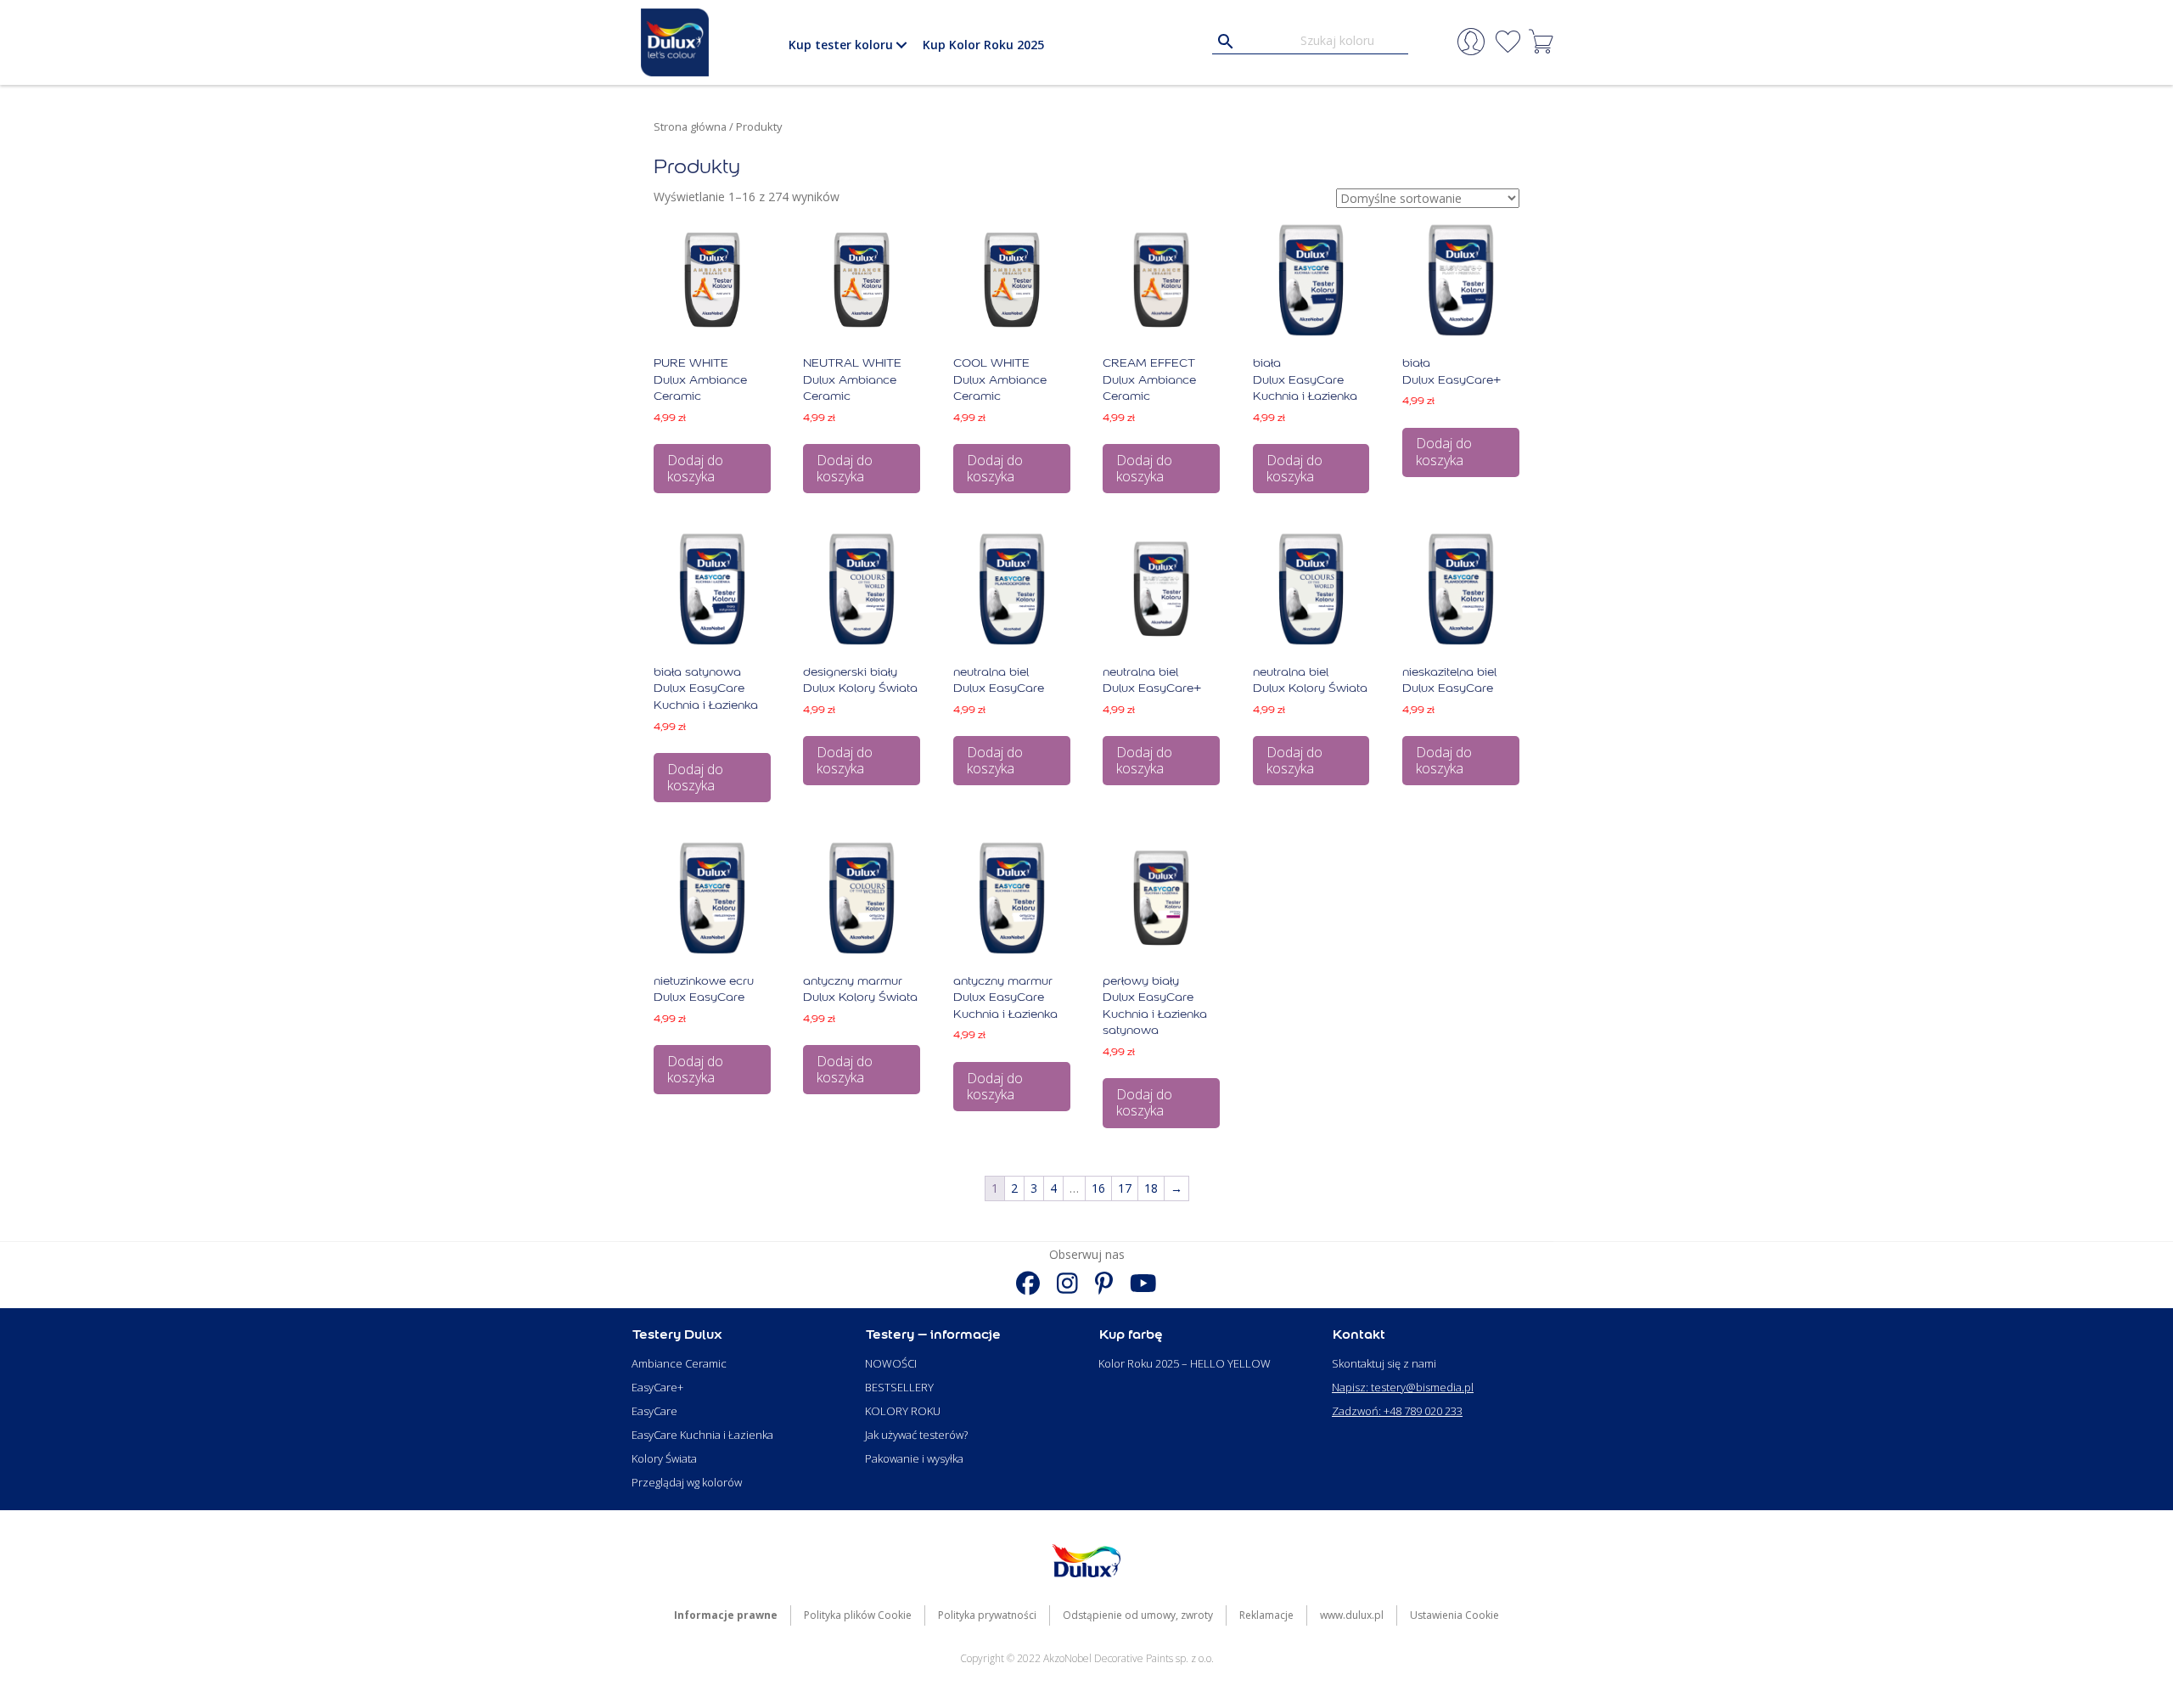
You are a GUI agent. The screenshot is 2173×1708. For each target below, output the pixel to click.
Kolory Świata (664, 1458)
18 (1151, 1188)
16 (1098, 1188)
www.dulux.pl (1352, 1615)
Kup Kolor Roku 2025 (983, 45)
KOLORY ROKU (903, 1411)
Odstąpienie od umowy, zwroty (1138, 1615)
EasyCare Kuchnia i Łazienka (702, 1435)
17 (1125, 1188)
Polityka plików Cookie (858, 1615)
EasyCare (654, 1411)
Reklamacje (1266, 1615)
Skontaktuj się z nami (1384, 1363)
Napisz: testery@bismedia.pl (1403, 1387)
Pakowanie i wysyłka (914, 1458)
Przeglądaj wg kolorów (687, 1482)
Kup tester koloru (841, 45)
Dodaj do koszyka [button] (695, 468)
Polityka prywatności (987, 1615)
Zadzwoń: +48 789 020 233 (1397, 1411)
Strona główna (690, 126)
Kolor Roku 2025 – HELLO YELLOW (1185, 1363)
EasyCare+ (657, 1387)
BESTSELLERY (899, 1387)
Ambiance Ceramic (679, 1363)
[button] (901, 45)
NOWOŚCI (891, 1363)
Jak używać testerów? (916, 1435)
